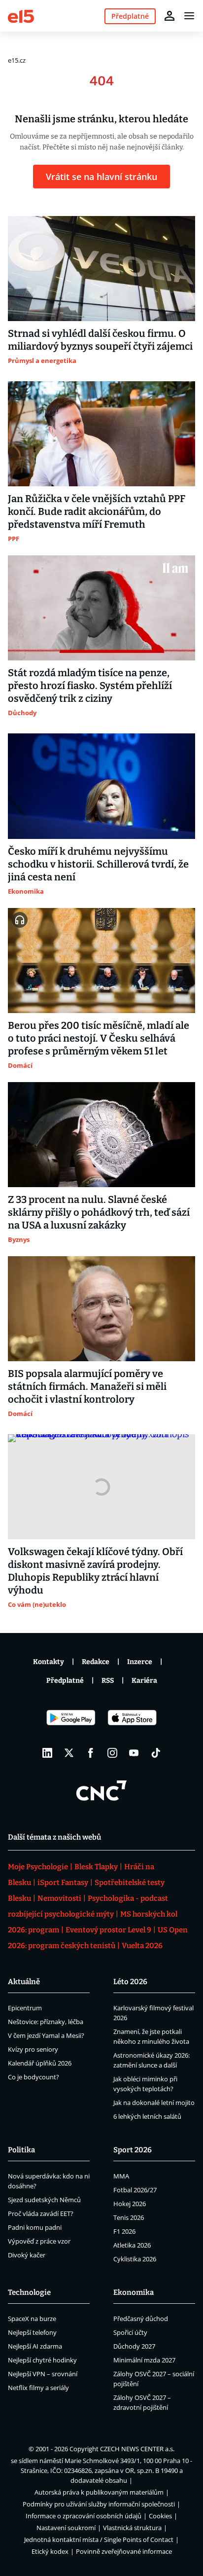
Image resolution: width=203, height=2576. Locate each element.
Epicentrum (25, 2008)
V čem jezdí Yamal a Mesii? (46, 2035)
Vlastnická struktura (132, 2528)
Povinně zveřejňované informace (124, 2551)
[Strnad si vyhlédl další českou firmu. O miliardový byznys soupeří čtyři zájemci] (101, 269)
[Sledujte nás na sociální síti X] (69, 1753)
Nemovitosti (59, 1898)
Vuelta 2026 (142, 1946)
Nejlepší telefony (32, 2332)
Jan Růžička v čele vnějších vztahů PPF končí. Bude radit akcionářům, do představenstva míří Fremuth (97, 511)
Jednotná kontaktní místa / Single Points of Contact (99, 2540)
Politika (21, 2150)
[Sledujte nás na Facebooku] (91, 1753)
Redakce (96, 1662)
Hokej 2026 (130, 2204)
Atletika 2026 (132, 2245)
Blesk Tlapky (96, 1867)
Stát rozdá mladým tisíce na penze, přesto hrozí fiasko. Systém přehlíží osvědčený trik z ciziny (90, 686)
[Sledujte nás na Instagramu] (112, 1753)
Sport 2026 (133, 2150)
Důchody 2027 (134, 2346)
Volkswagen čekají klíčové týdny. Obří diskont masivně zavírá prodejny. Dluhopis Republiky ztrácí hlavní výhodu (95, 1571)
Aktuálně (24, 1982)
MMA (121, 2176)
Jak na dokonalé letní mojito (154, 2103)
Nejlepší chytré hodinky (42, 2360)
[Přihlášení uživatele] (169, 16)
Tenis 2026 (129, 2217)
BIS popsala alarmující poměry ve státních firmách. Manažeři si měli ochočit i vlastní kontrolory (87, 1386)
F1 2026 (124, 2231)
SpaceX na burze (32, 2319)
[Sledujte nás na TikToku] (156, 1753)
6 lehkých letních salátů (147, 2116)
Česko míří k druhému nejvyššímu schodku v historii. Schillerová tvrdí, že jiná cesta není (98, 864)
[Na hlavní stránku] (21, 16)
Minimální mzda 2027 (144, 2360)
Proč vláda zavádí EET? (41, 2213)
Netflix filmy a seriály (38, 2388)
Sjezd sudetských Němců (44, 2200)
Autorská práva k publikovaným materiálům (99, 2492)
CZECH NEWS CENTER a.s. (137, 2449)
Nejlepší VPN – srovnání (43, 2374)
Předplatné (65, 1681)
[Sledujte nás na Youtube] (134, 1753)
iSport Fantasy (63, 1883)
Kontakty (49, 1662)
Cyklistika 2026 (135, 2259)
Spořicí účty (130, 2332)
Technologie (29, 2292)
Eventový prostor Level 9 (108, 1930)
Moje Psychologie (38, 1867)
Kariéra (144, 1681)
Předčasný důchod (141, 2319)
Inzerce (140, 1662)
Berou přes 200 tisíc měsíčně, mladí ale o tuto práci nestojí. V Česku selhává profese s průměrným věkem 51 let (99, 1038)
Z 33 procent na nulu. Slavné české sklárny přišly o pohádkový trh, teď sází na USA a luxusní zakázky (99, 1212)
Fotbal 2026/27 (135, 2190)
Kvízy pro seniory (33, 2049)
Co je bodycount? (34, 2077)
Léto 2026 (130, 1982)
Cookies (160, 2516)
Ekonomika (134, 2292)
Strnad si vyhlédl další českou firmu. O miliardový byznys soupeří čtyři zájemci (100, 340)
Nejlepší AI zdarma (35, 2346)
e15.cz (17, 60)
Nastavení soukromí (66, 2528)
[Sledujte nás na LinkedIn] (47, 1753)
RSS (108, 1681)
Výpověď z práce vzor (39, 2241)
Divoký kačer (27, 2255)
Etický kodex (50, 2551)
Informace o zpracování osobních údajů (84, 2516)
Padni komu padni (35, 2227)
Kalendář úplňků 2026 (40, 2063)
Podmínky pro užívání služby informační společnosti (99, 2504)
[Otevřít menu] (189, 16)
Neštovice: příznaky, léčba (46, 2022)
